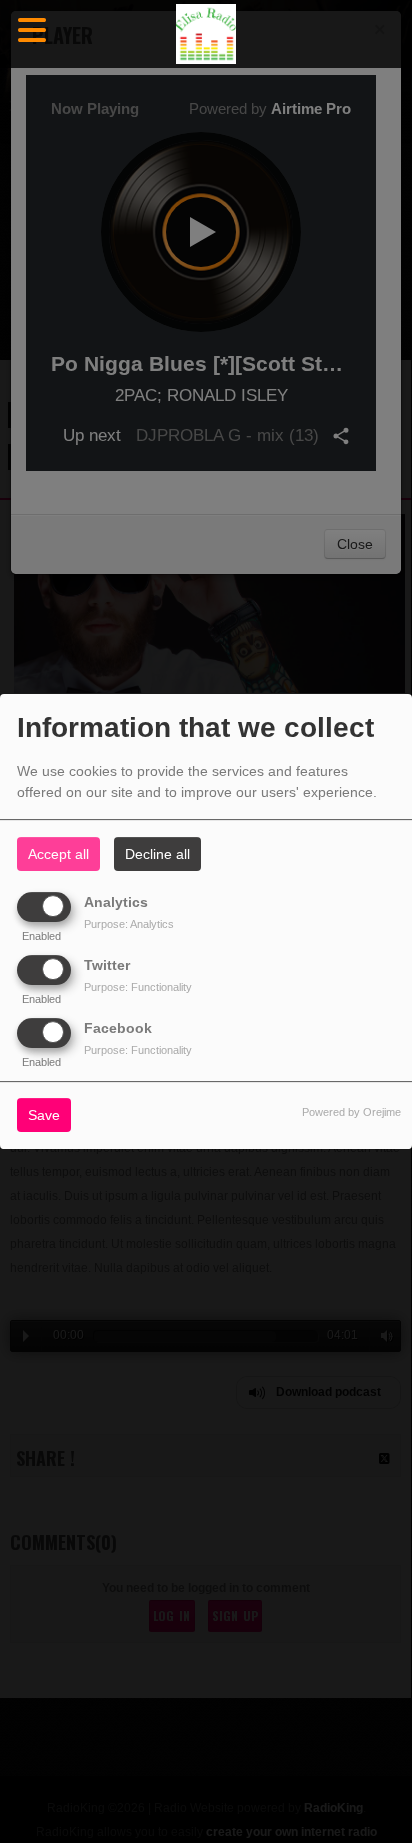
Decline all (157, 854)
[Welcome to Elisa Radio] (206, 34)
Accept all (58, 854)
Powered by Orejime (351, 1113)
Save (44, 1116)
